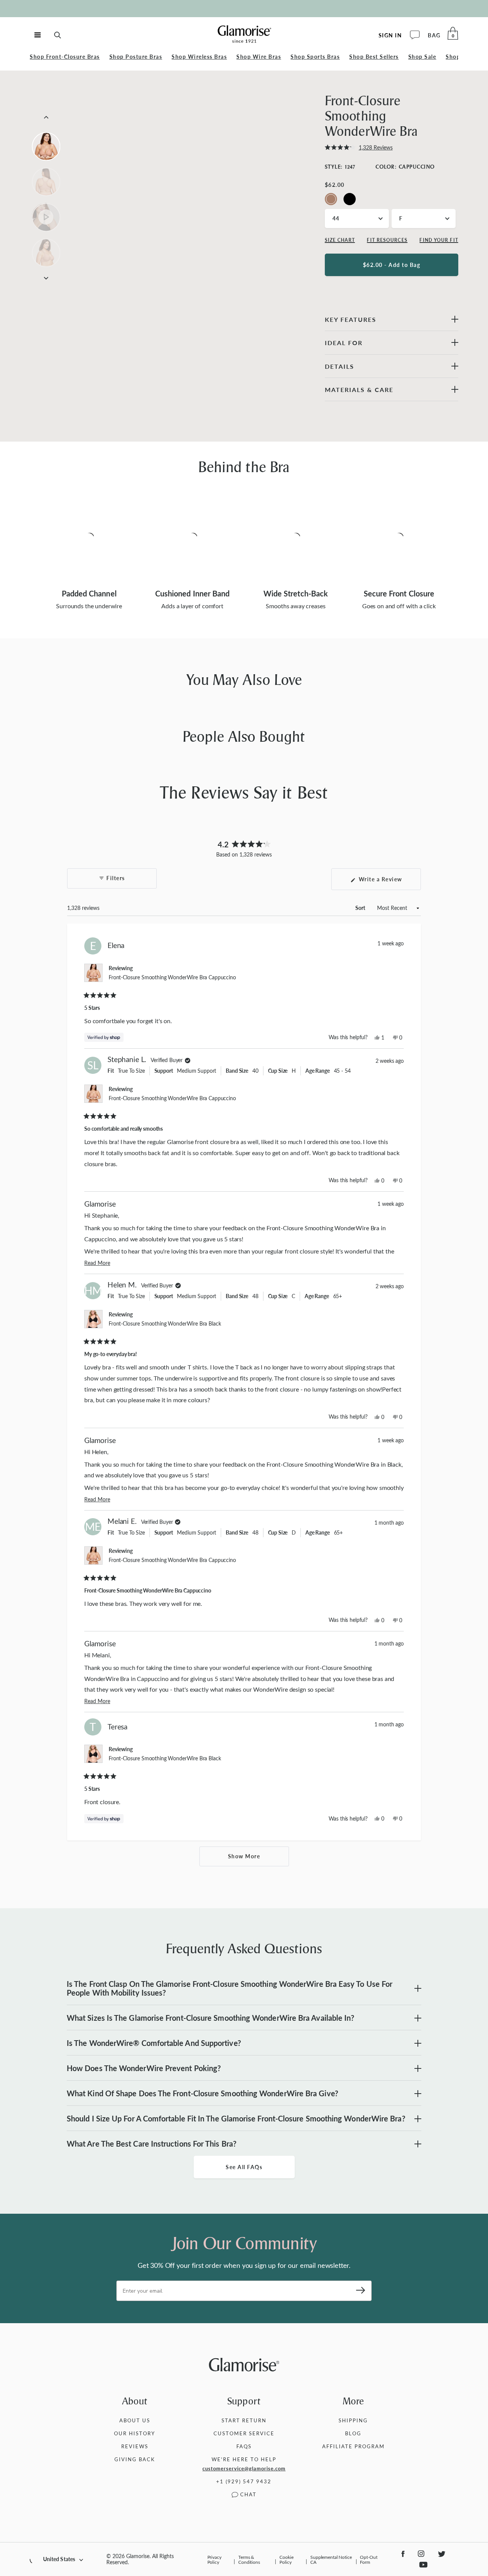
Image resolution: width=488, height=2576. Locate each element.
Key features (351, 319)
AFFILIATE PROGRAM (353, 2446)
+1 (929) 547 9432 (244, 2481)
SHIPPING (353, 2420)
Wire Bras (259, 57)
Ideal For (344, 343)
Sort (361, 908)
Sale (422, 57)
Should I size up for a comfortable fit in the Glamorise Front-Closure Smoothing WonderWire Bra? (236, 2118)
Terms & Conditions (249, 2559)
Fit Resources (387, 240)
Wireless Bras (199, 57)
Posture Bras (136, 57)
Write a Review (389, 883)
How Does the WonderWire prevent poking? (144, 2068)
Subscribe (358, 2291)
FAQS (244, 2446)
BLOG (353, 2433)
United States (59, 2559)
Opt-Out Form (368, 2559)
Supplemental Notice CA (331, 2559)
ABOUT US (135, 2420)
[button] (359, 148)
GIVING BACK (135, 2459)
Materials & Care (359, 390)
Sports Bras (315, 57)
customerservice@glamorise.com (244, 2468)
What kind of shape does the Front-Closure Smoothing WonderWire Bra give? (202, 2093)
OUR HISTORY (135, 2433)
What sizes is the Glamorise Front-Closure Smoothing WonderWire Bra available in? (210, 2018)
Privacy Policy (214, 2559)
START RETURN (244, 2420)
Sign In (390, 35)
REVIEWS (135, 2446)
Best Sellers (374, 57)
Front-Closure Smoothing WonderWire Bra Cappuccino (172, 977)
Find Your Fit (439, 240)
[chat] (415, 35)
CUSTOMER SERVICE (244, 2433)
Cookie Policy (286, 2559)
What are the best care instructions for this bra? (152, 2144)
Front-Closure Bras (65, 57)
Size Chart (340, 240)
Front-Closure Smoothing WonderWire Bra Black (165, 1323)
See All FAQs (244, 2167)
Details (340, 366)
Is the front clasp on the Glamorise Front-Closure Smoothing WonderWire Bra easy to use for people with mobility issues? (230, 1988)
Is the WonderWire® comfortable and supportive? (154, 2043)
